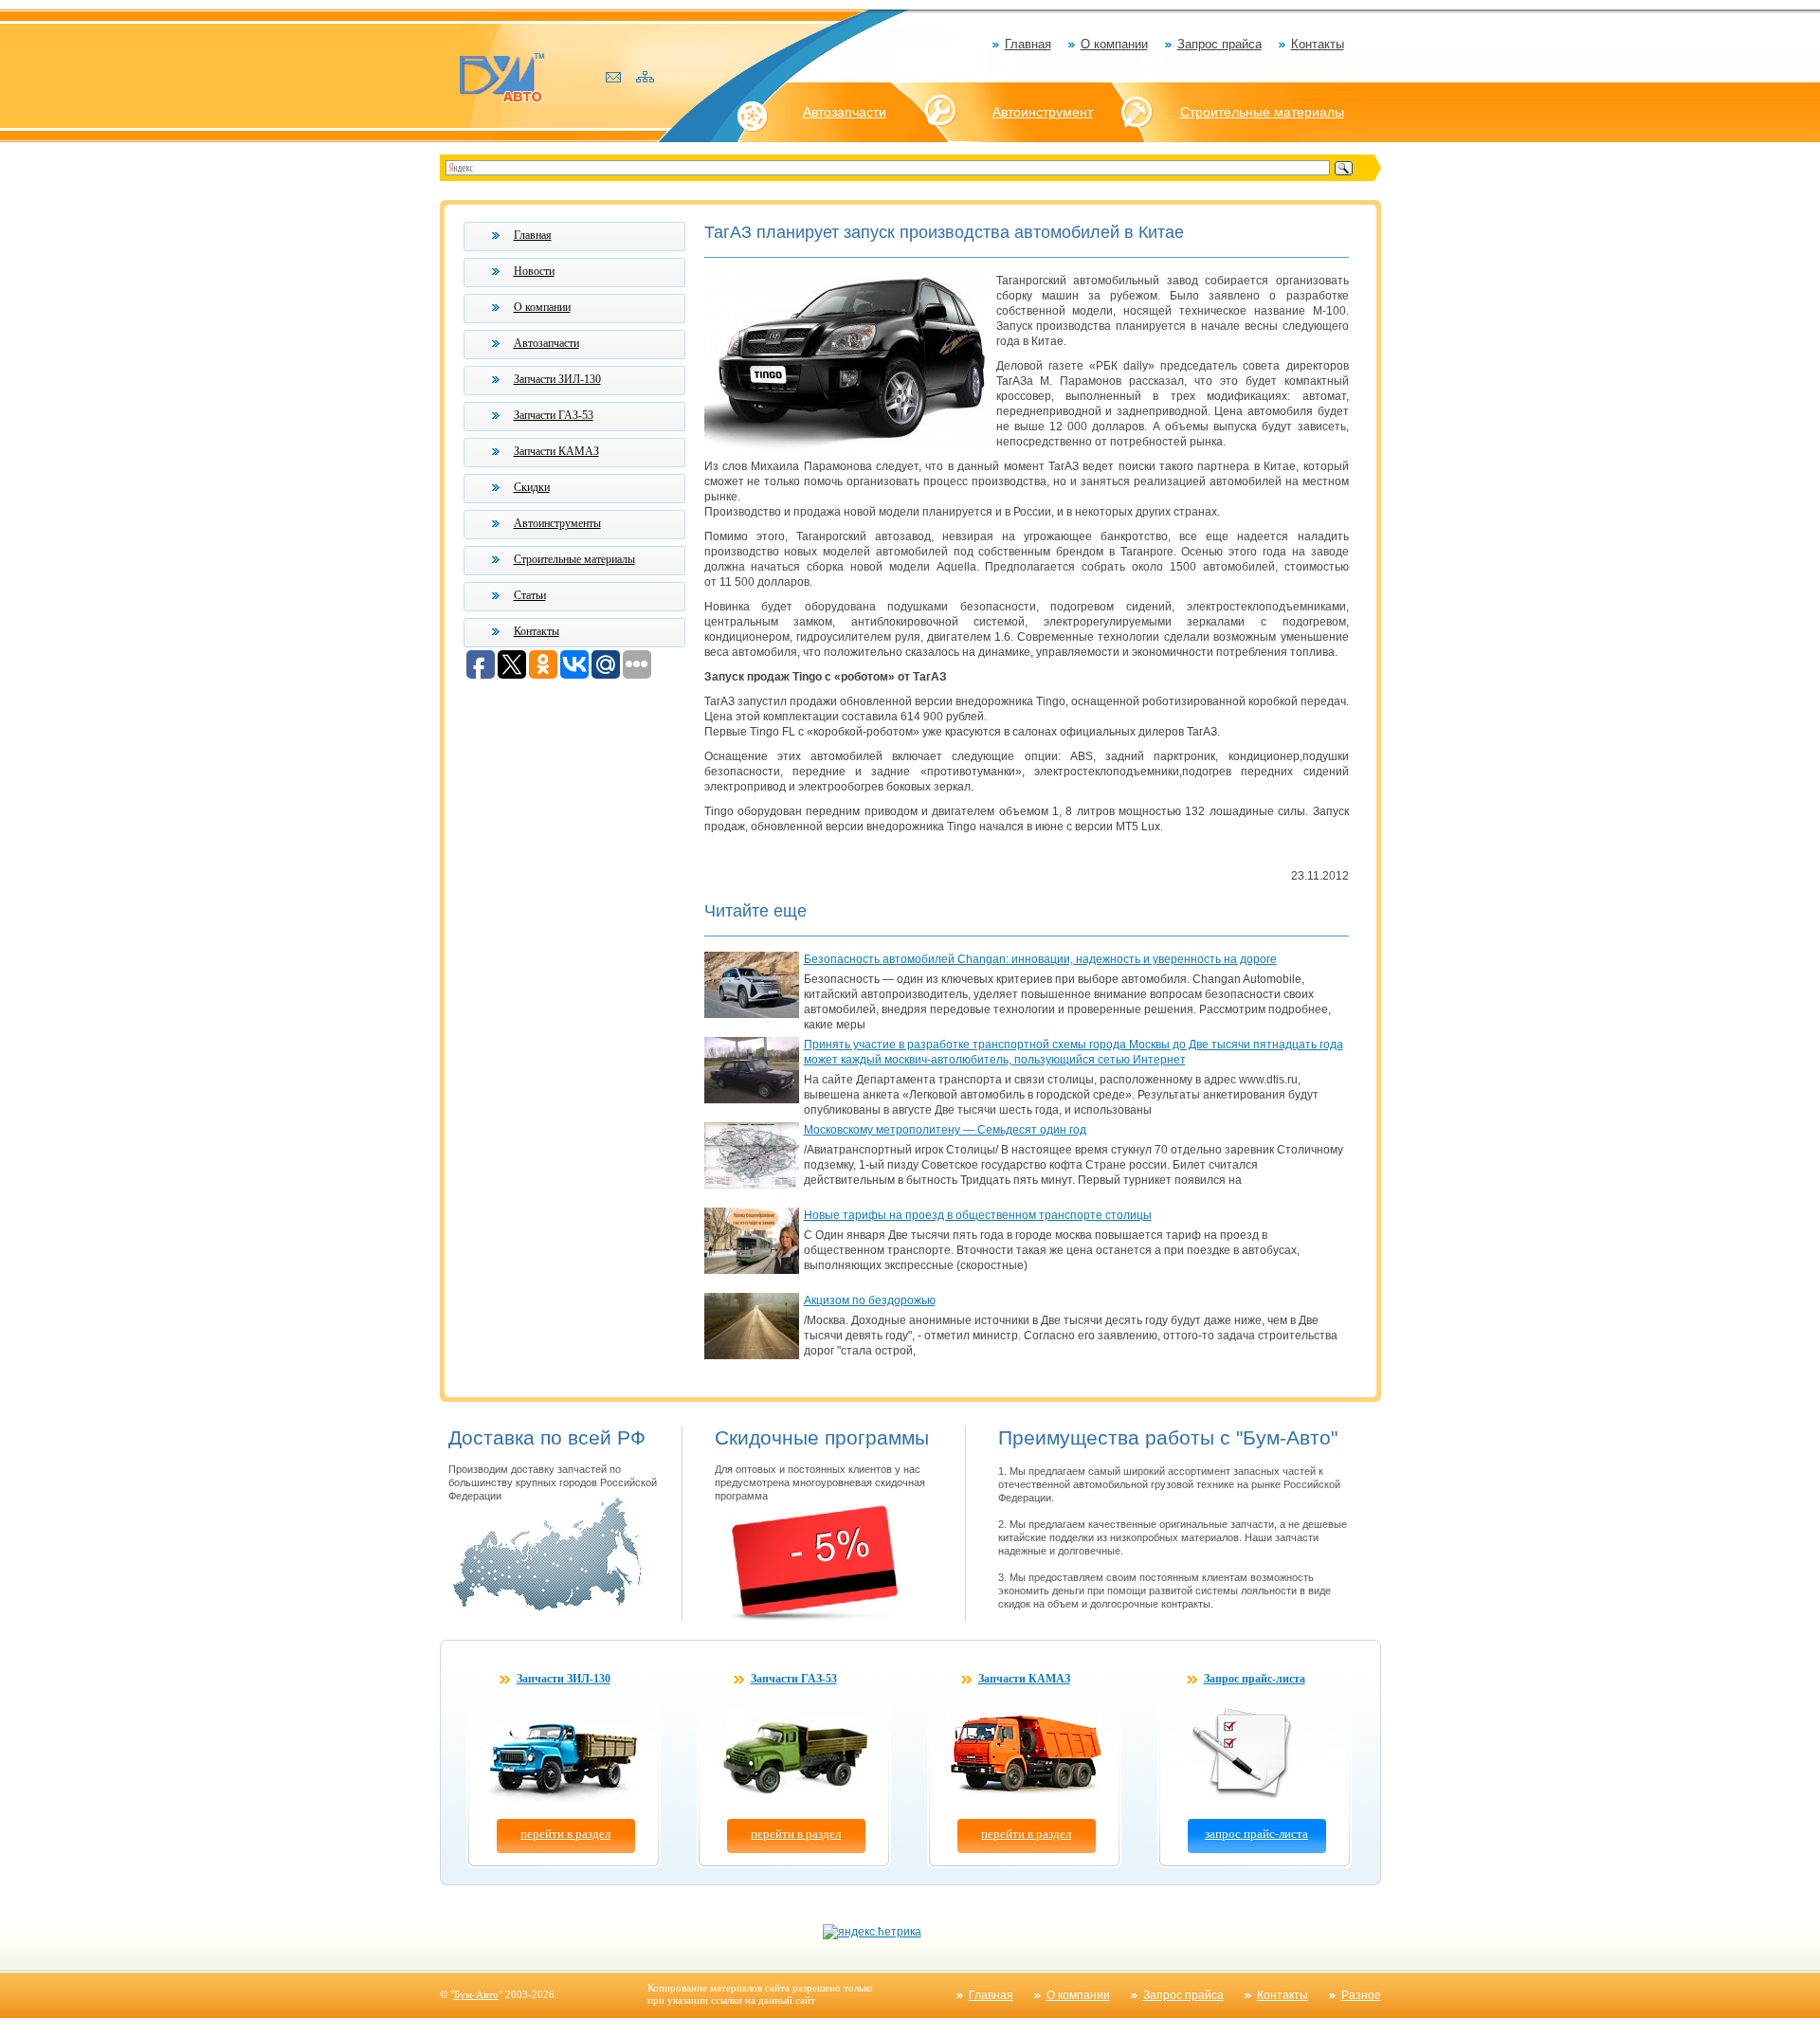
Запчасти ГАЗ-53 (554, 415)
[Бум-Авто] (501, 76)
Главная (1028, 44)
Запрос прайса (1219, 44)
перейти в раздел (565, 1834)
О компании (1114, 44)
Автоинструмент (1043, 112)
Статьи (530, 595)
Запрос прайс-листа (1255, 1679)
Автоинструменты (557, 523)
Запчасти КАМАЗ (556, 451)
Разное (1361, 1995)
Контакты (1318, 44)
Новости (534, 271)
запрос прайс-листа (1256, 1834)
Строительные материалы (1262, 112)
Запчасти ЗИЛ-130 (557, 379)
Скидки (532, 487)
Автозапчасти (845, 112)
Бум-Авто (476, 1994)
